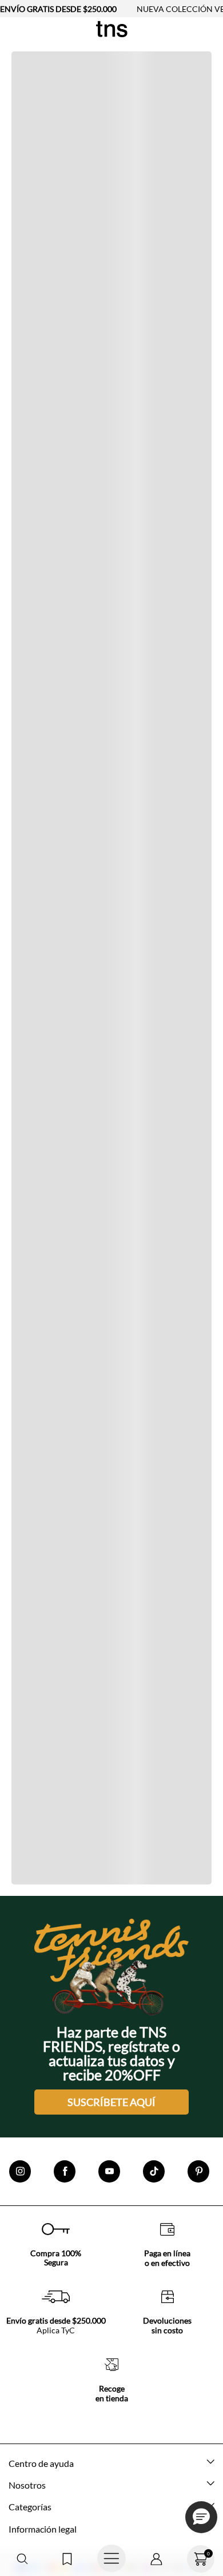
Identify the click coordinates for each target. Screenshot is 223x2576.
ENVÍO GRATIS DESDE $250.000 (58, 9)
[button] (22, 2559)
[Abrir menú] (111, 2559)
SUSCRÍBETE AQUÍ (111, 2102)
